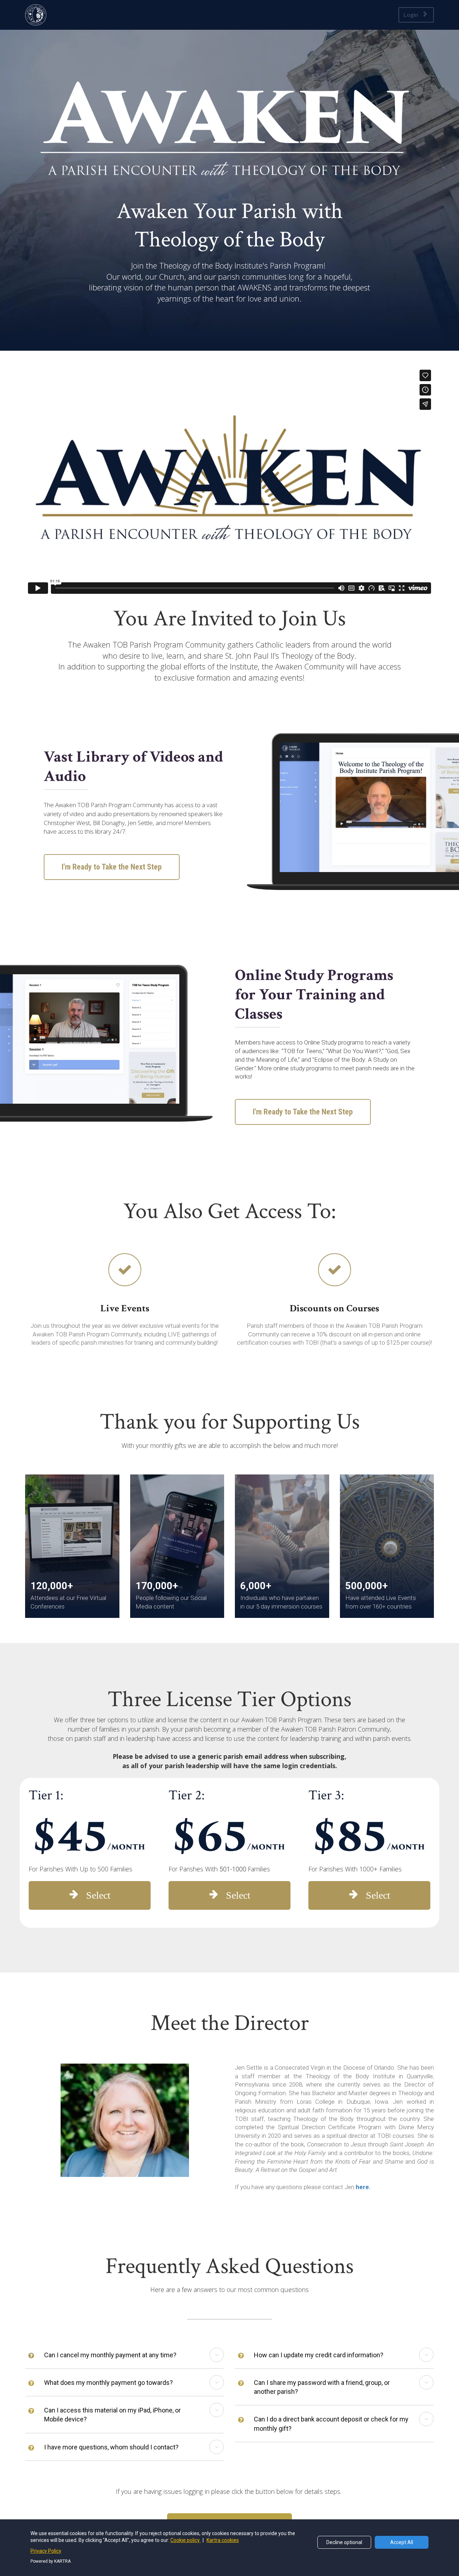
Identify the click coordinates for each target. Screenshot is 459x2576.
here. (363, 2187)
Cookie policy (186, 2540)
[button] (217, 2355)
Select (98, 1895)
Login (411, 15)
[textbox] (229, 225)
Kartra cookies (223, 2540)
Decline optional (344, 2542)
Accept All (402, 2542)
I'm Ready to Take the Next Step (112, 867)
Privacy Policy (46, 2551)
